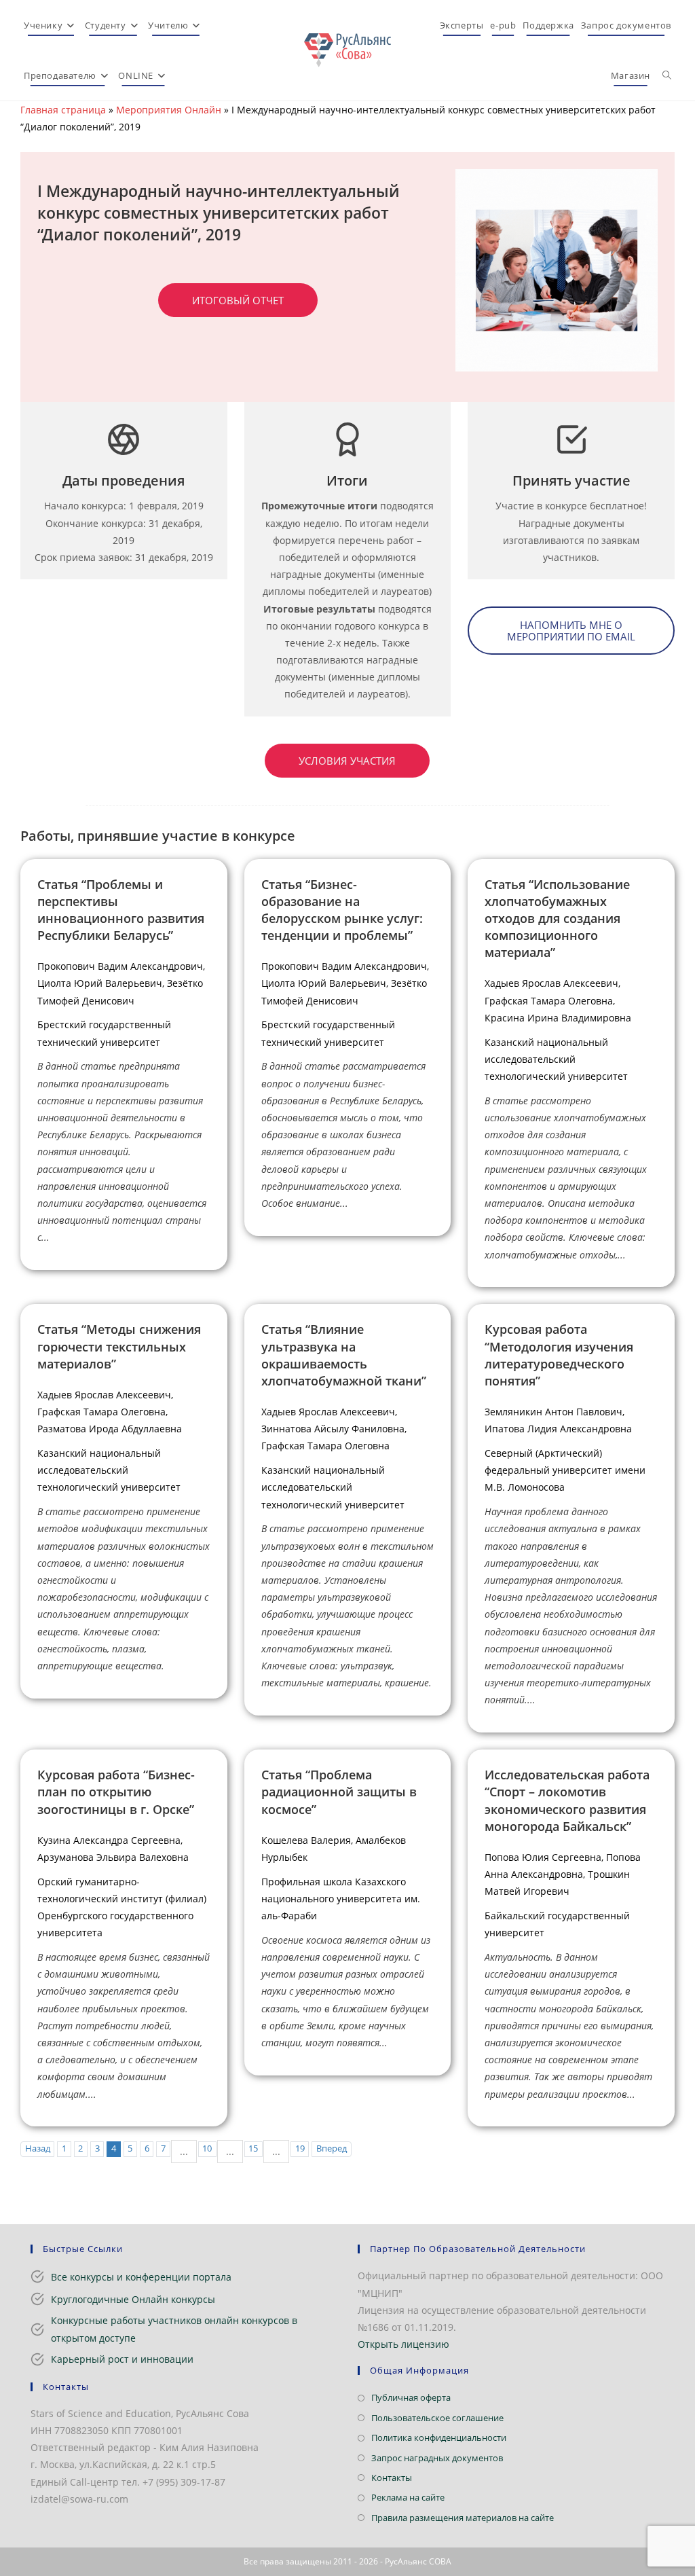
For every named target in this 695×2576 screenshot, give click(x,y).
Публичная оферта (411, 2397)
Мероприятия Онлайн (169, 110)
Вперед (332, 2148)
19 (300, 2148)
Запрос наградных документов (437, 2458)
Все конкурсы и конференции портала (141, 2277)
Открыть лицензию (403, 2344)
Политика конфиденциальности (439, 2437)
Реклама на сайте (408, 2497)
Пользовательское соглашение (437, 2418)
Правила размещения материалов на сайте (463, 2518)
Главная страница (63, 110)
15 (253, 2148)
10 (207, 2148)
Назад (38, 2148)
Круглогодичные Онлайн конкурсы (133, 2299)
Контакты (392, 2478)
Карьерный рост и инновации (122, 2359)
